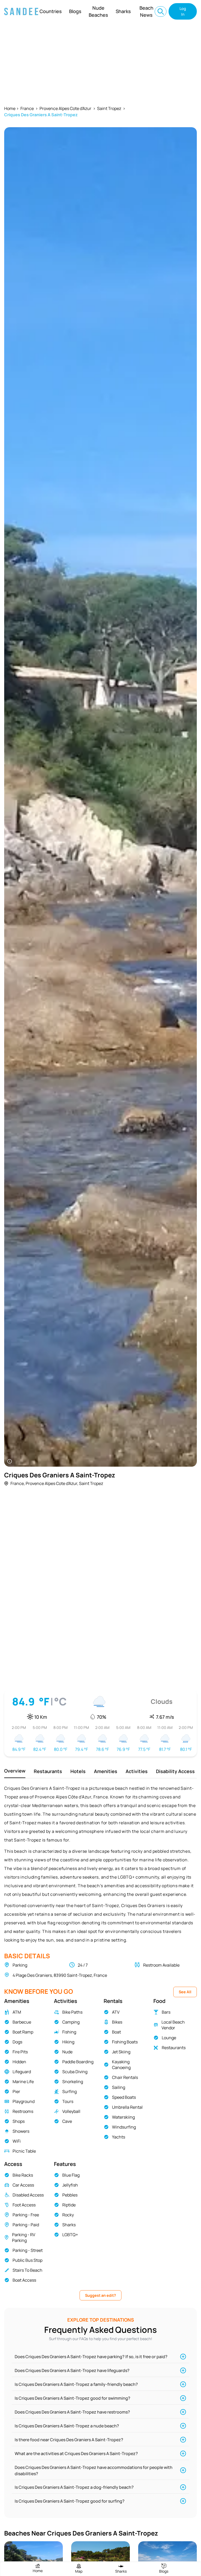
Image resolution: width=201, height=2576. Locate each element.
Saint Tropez (109, 108)
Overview (15, 1771)
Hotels (78, 1771)
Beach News (146, 11)
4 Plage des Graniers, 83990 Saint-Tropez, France (60, 1975)
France (27, 108)
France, (18, 1483)
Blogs (75, 11)
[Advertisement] (100, 62)
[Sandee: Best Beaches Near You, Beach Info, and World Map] (21, 11)
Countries (51, 11)
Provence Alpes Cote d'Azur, (52, 1483)
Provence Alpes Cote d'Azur (65, 108)
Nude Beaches (98, 11)
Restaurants (48, 1771)
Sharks (123, 11)
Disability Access (175, 1771)
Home (10, 108)
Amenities (106, 1771)
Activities (137, 1771)
